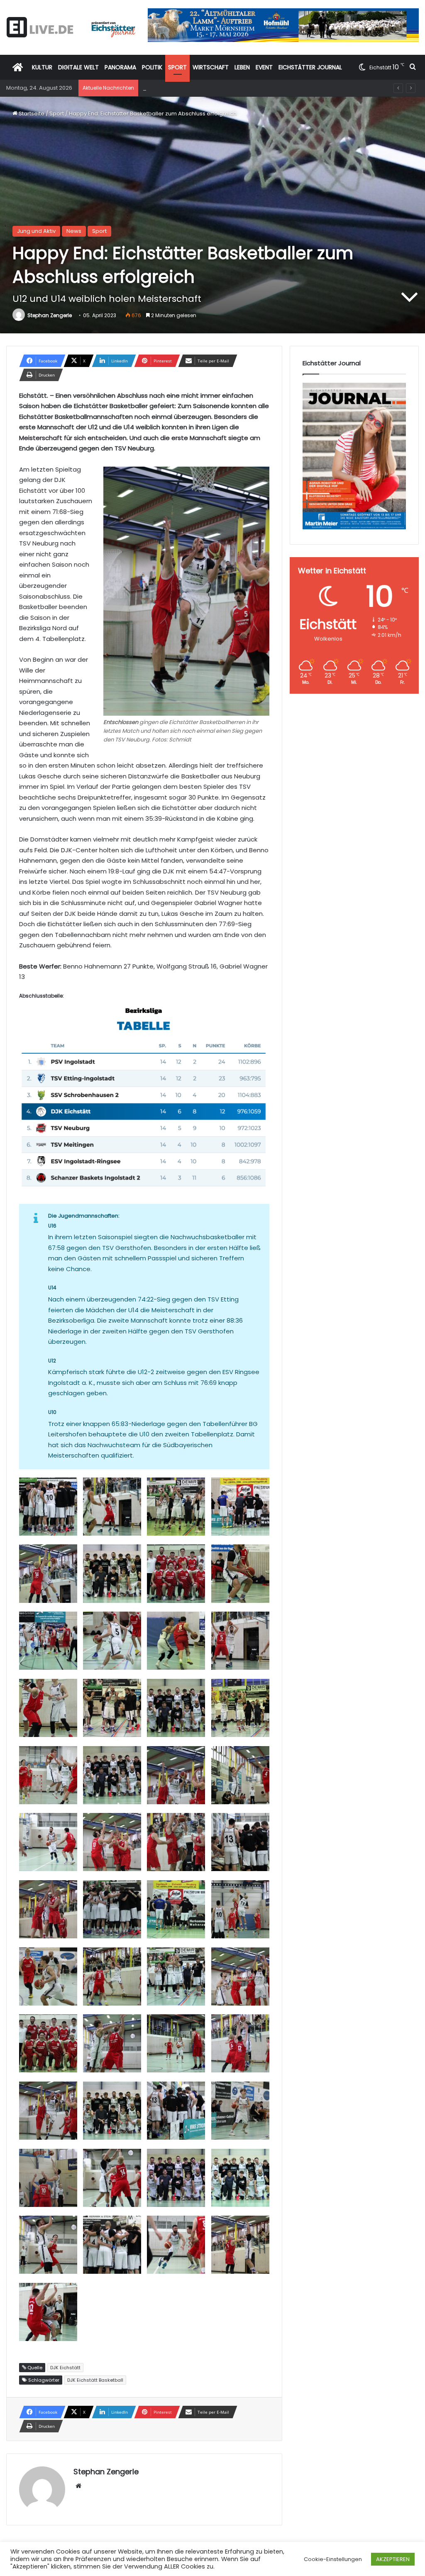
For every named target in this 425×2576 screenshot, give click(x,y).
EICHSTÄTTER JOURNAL (310, 67)
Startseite (31, 114)
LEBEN (242, 67)
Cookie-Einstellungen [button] (333, 2559)
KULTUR (42, 67)
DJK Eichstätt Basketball (95, 2380)
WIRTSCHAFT (211, 67)
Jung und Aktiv (36, 231)
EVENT (264, 67)
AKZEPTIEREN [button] (393, 2559)
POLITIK (152, 67)
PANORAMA (120, 67)
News (74, 231)
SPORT (177, 67)
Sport (57, 114)
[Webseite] (78, 2486)
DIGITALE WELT (78, 67)
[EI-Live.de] (71, 27)
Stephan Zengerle (50, 315)
